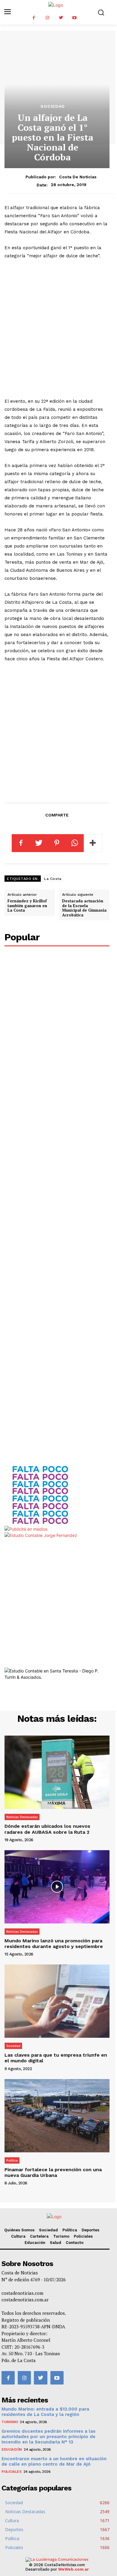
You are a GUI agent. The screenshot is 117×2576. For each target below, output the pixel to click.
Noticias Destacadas (22, 1817)
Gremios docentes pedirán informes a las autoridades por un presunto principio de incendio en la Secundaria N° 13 (48, 2437)
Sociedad (53, 106)
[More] (93, 843)
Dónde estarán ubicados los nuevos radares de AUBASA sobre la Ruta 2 (47, 1829)
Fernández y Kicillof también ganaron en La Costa (27, 905)
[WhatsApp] (75, 843)
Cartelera (39, 2236)
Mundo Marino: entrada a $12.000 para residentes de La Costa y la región (45, 2412)
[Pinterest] (57, 843)
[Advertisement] (58, 329)
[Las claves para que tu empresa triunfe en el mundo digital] (57, 2001)
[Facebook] (34, 18)
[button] (101, 12)
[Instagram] (47, 18)
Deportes (90, 2230)
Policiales (83, 2236)
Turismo (61, 2236)
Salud (55, 2243)
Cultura (18, 2236)
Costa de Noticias (78, 177)
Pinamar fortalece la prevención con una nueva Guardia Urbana (53, 2172)
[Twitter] (61, 18)
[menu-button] (8, 12)
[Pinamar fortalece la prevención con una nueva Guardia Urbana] (57, 2116)
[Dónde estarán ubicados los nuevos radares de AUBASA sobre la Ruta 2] (57, 1772)
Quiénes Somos (19, 2230)
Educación (35, 2243)
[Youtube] (74, 18)
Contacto (75, 2243)
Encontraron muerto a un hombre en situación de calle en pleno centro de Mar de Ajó (54, 2461)
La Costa (53, 879)
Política (12, 2160)
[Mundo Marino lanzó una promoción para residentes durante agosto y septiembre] (57, 1887)
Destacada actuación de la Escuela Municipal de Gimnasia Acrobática (84, 908)
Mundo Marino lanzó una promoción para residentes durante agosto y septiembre (54, 1944)
